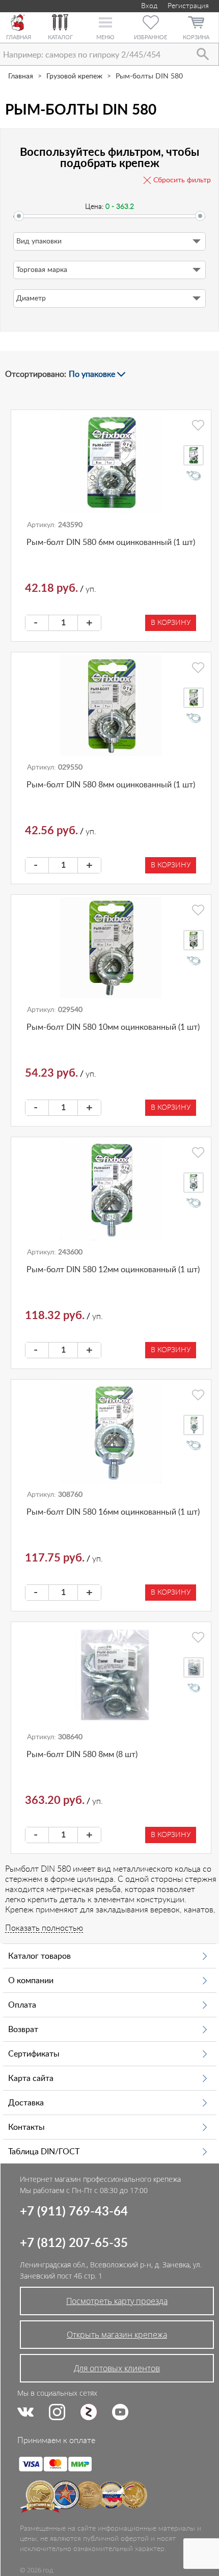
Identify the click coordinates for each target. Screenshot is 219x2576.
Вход (148, 6)
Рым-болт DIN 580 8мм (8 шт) (82, 1755)
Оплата (22, 2005)
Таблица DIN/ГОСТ (44, 2152)
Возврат (23, 2030)
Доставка (26, 2103)
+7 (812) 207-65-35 (74, 2243)
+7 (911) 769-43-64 (74, 2212)
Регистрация (188, 6)
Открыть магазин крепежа (117, 2335)
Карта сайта (31, 2078)
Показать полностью (44, 1928)
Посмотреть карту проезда (117, 2301)
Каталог (60, 37)
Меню (105, 37)
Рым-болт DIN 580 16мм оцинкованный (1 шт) (113, 1512)
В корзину (171, 623)
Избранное (150, 37)
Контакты (26, 2127)
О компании (31, 1981)
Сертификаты (34, 2054)
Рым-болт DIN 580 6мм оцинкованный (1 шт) (111, 542)
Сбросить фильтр (182, 180)
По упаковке (92, 374)
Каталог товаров (39, 1956)
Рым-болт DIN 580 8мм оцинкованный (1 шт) (111, 785)
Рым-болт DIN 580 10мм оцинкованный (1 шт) (113, 1027)
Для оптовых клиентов (117, 2368)
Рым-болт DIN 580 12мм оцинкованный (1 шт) (113, 1270)
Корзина (196, 37)
